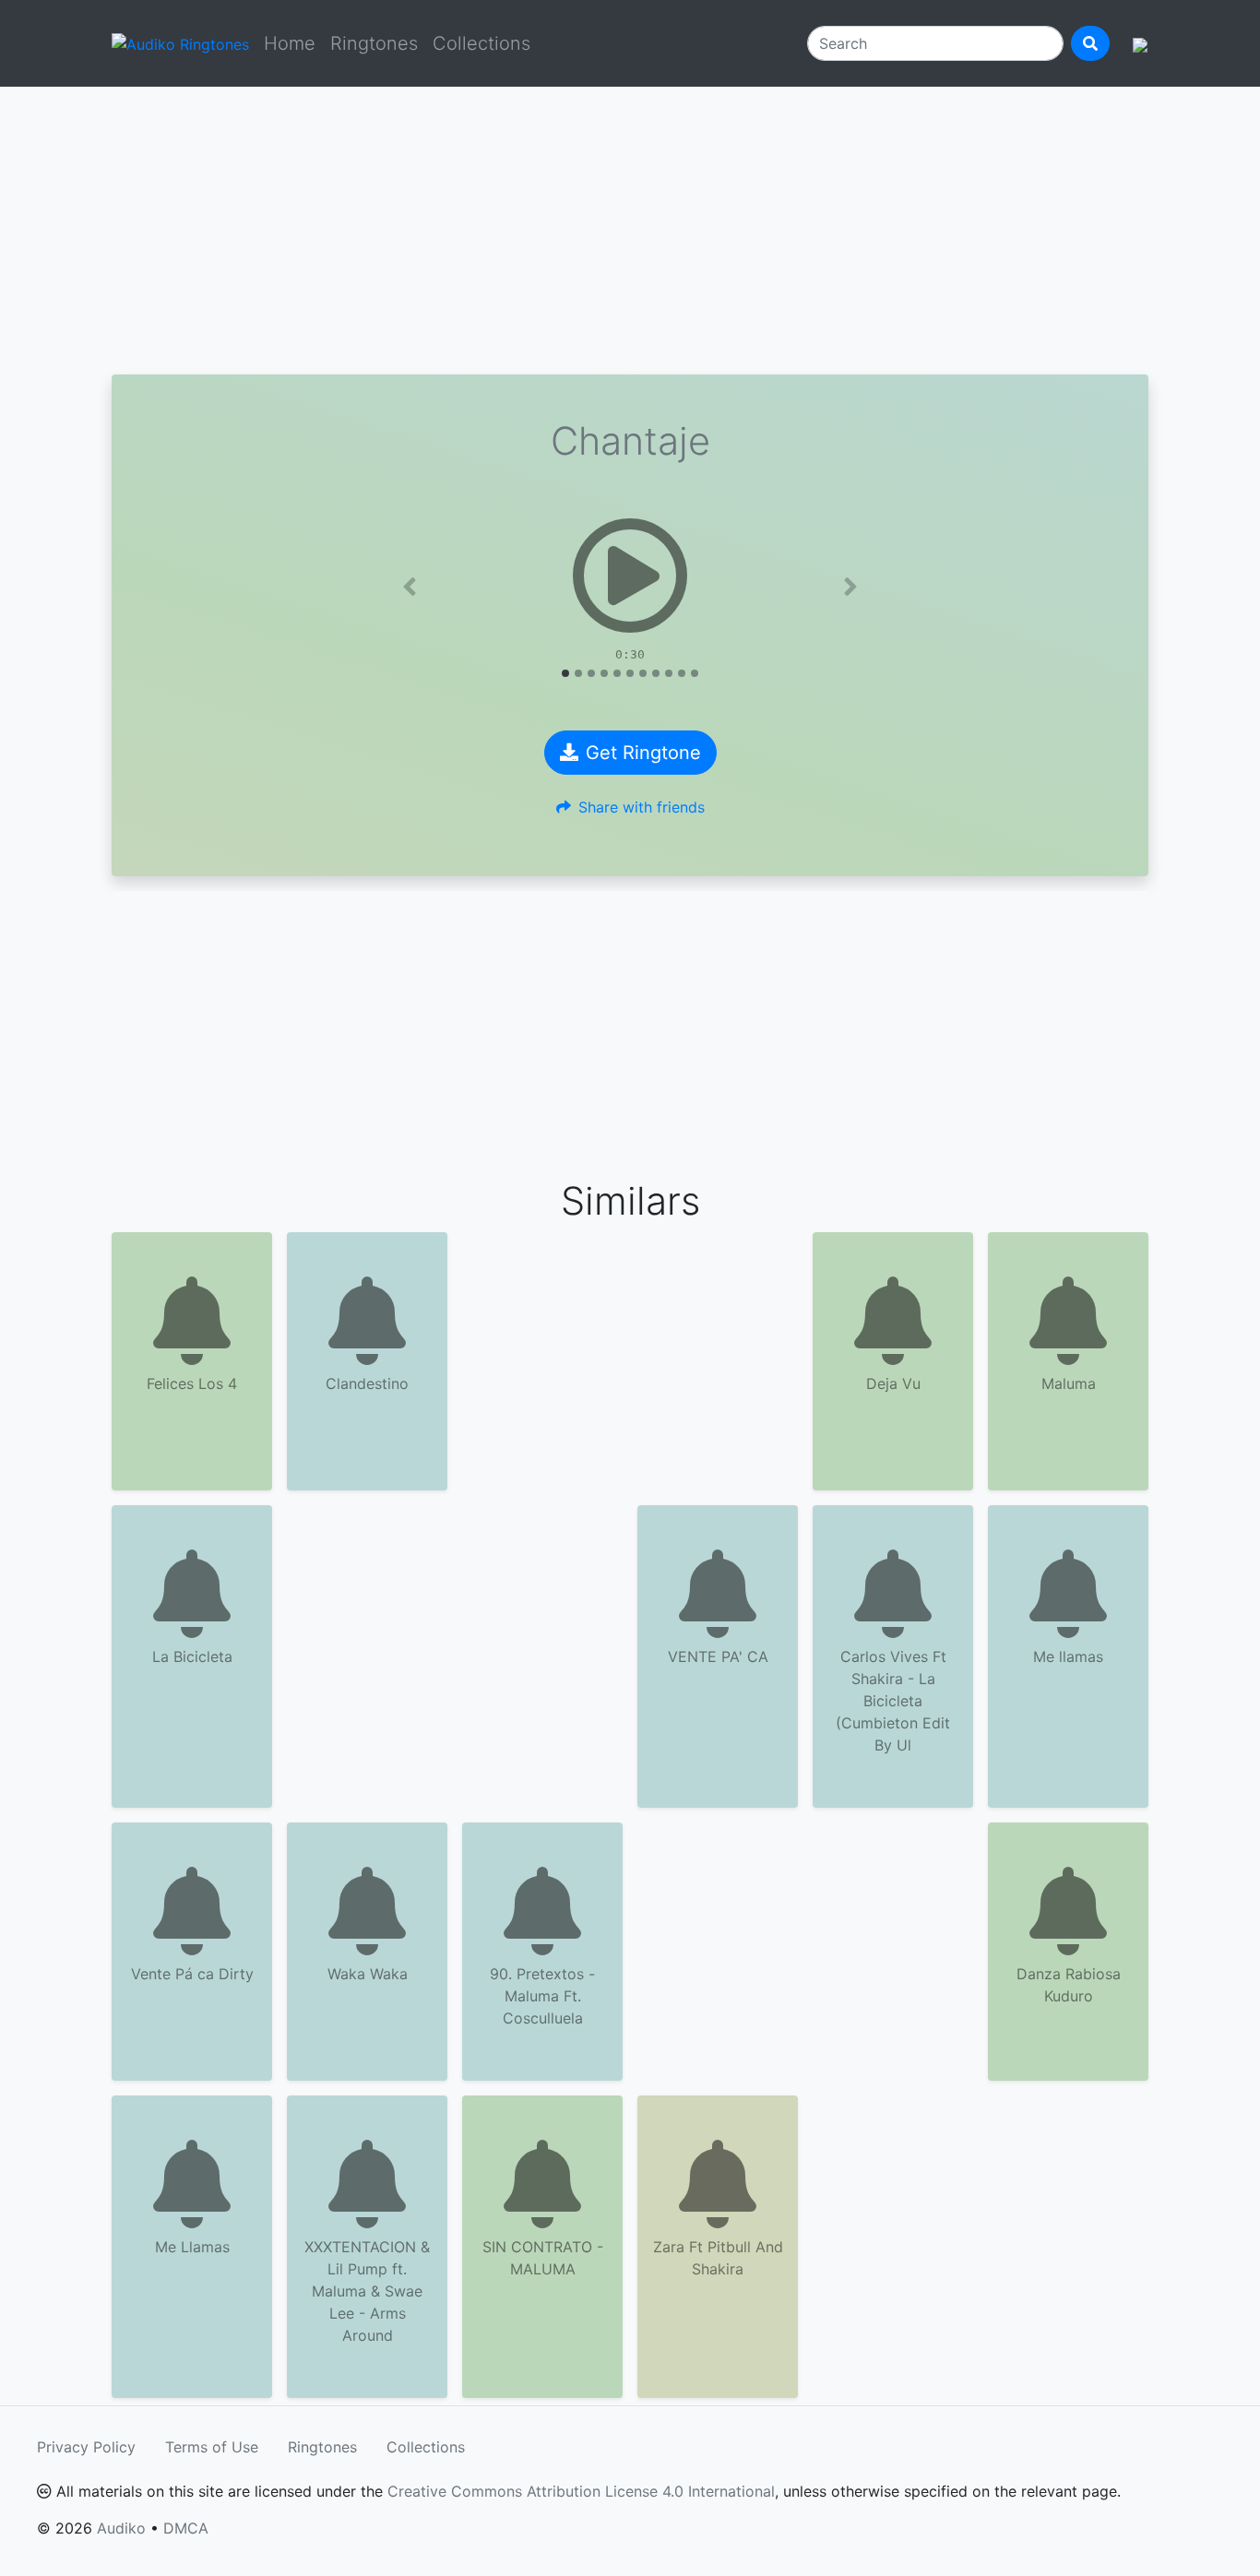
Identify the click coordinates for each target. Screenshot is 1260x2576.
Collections (481, 43)
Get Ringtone (643, 753)
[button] (410, 587)
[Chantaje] (630, 576)
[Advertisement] (630, 231)
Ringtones (374, 43)
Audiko (121, 2528)
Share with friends (642, 807)
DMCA (186, 2528)
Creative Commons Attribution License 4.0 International (581, 2491)
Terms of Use (212, 2447)
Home (290, 43)
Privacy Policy (86, 2447)
